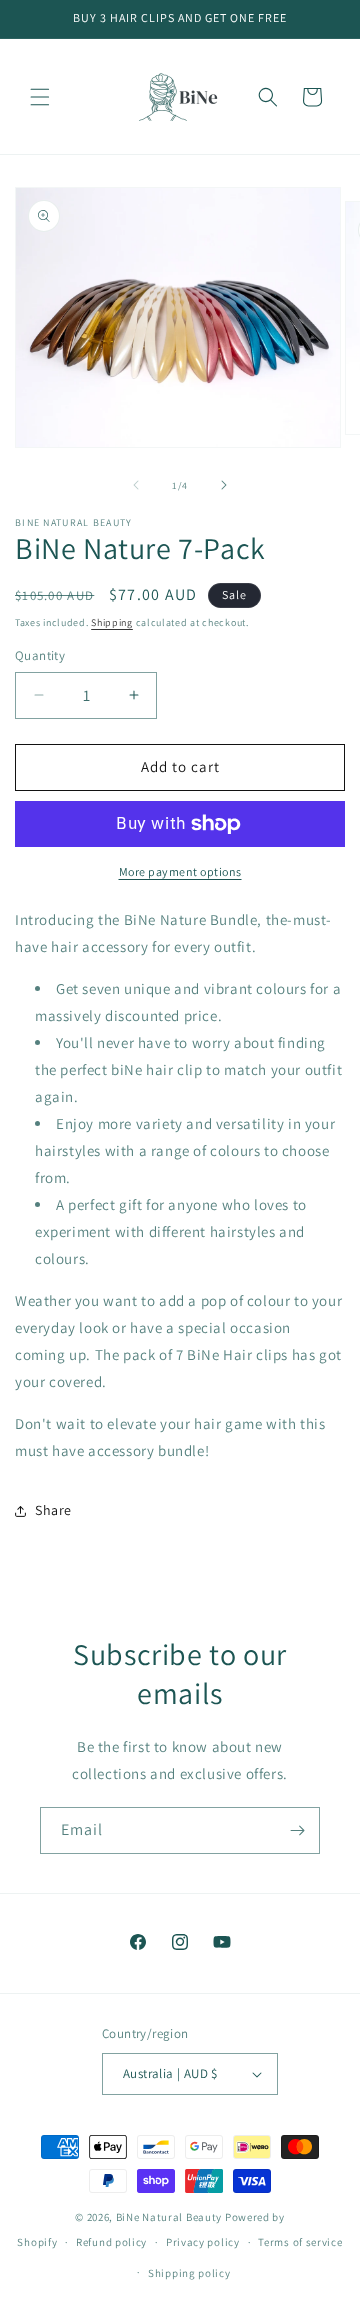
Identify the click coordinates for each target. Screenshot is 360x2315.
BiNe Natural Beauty (169, 2217)
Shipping (112, 622)
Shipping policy (189, 2273)
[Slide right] (224, 485)
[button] (40, 97)
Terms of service (300, 2242)
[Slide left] (136, 485)
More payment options (180, 871)
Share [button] (53, 1510)
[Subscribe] (297, 1830)
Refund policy (111, 2242)
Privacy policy (203, 2242)
